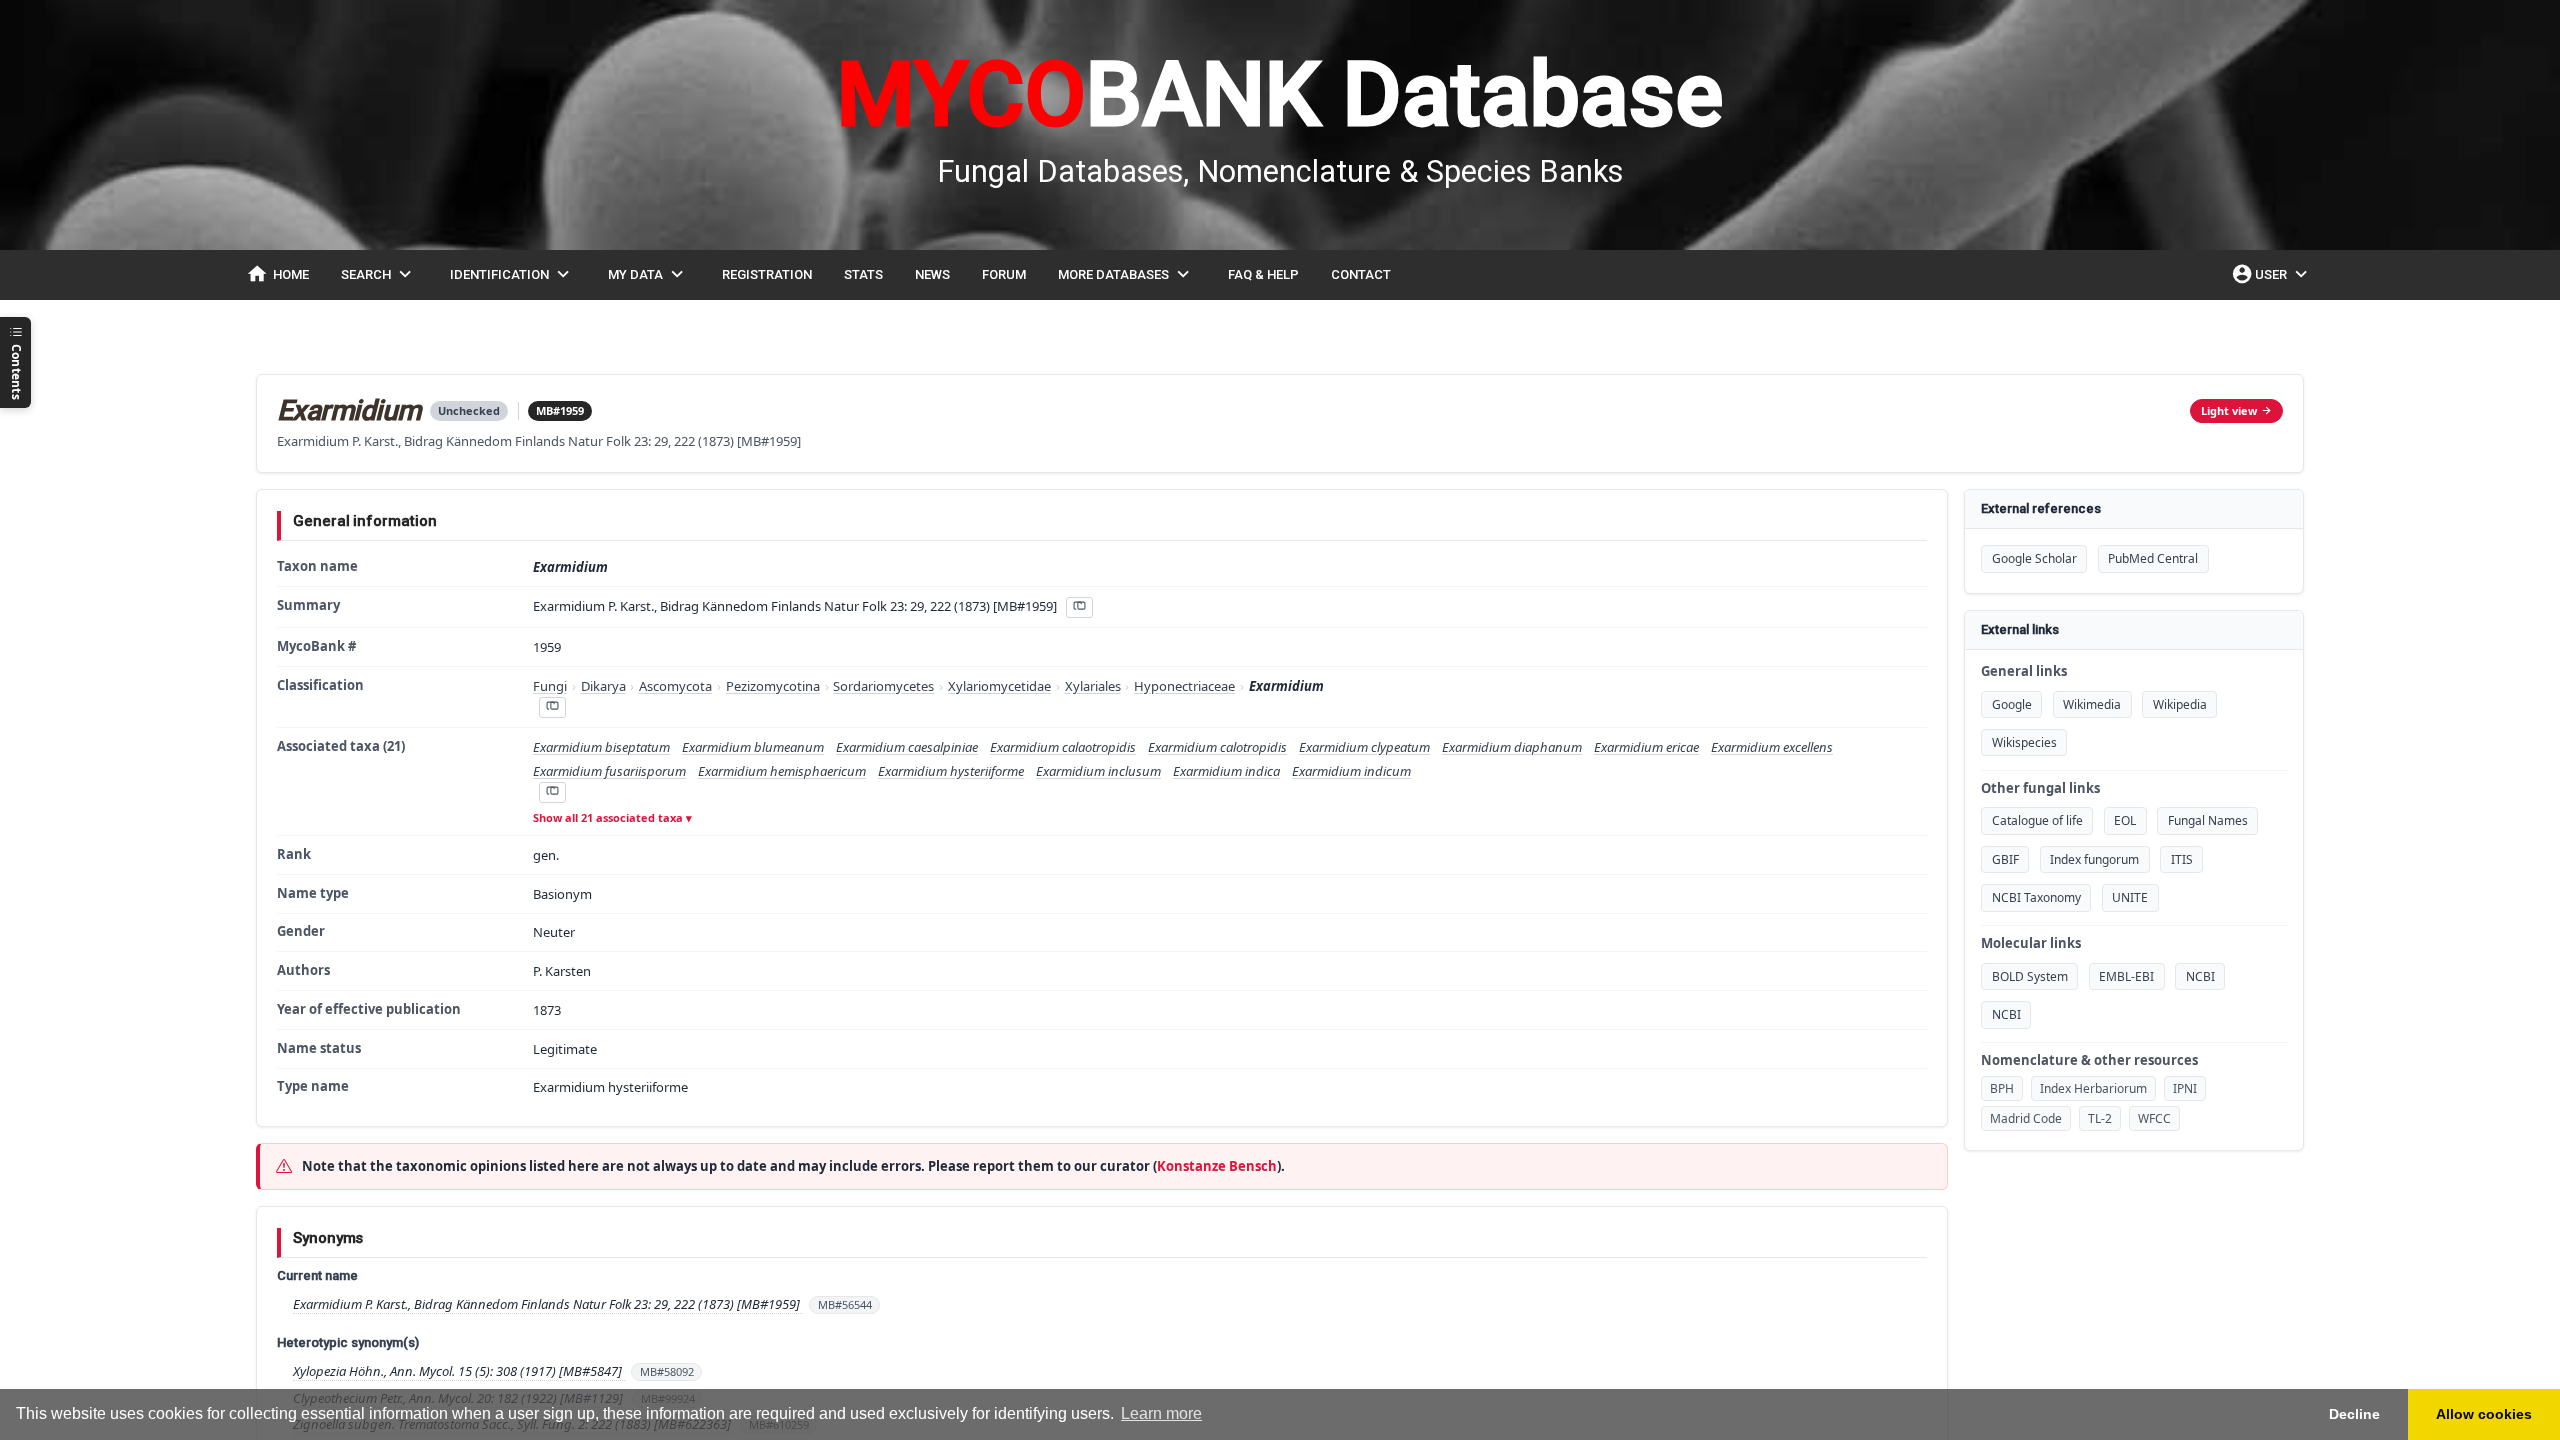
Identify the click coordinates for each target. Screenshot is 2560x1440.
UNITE (2130, 897)
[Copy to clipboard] (1079, 607)
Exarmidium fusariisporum (609, 771)
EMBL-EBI (2126, 976)
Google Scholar (2034, 558)
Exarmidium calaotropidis (1063, 747)
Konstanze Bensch (1217, 1166)
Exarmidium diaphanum (1512, 747)
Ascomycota (675, 686)
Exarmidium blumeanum (753, 747)
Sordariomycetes (883, 686)
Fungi (550, 686)
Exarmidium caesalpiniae (907, 747)
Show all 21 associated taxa (608, 817)
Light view (2229, 410)
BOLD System (2030, 976)
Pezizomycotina (773, 686)
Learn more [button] (1161, 1413)
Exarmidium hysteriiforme (951, 771)
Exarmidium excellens (1772, 747)
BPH (2002, 1088)
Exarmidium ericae (1646, 747)
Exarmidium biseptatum (601, 747)
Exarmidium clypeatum (1364, 747)
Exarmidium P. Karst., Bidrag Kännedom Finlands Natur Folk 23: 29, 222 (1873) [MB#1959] (548, 1304)
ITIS (2182, 859)
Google (2012, 704)
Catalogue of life (2037, 820)
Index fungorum (2094, 859)
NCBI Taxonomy (2036, 897)
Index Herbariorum (2093, 1088)
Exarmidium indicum (1351, 771)
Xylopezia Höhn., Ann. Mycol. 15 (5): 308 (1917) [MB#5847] (459, 1371)
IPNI (2185, 1088)
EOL (2125, 820)
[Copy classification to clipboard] (552, 707)
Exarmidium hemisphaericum (782, 771)
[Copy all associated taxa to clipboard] (552, 792)
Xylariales (1093, 686)
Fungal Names (2208, 820)
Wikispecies (2024, 742)
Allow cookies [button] (2484, 1414)
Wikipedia (2180, 704)
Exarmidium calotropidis (1217, 747)
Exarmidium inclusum (1098, 771)
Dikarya (603, 686)
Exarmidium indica (1226, 771)
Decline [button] (2354, 1414)
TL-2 (2100, 1118)
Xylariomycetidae (999, 686)
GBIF (2005, 859)
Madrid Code (2026, 1118)
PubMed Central (2153, 558)
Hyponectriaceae (1184, 686)
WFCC (2154, 1118)
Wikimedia (2092, 704)
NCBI (2200, 976)
